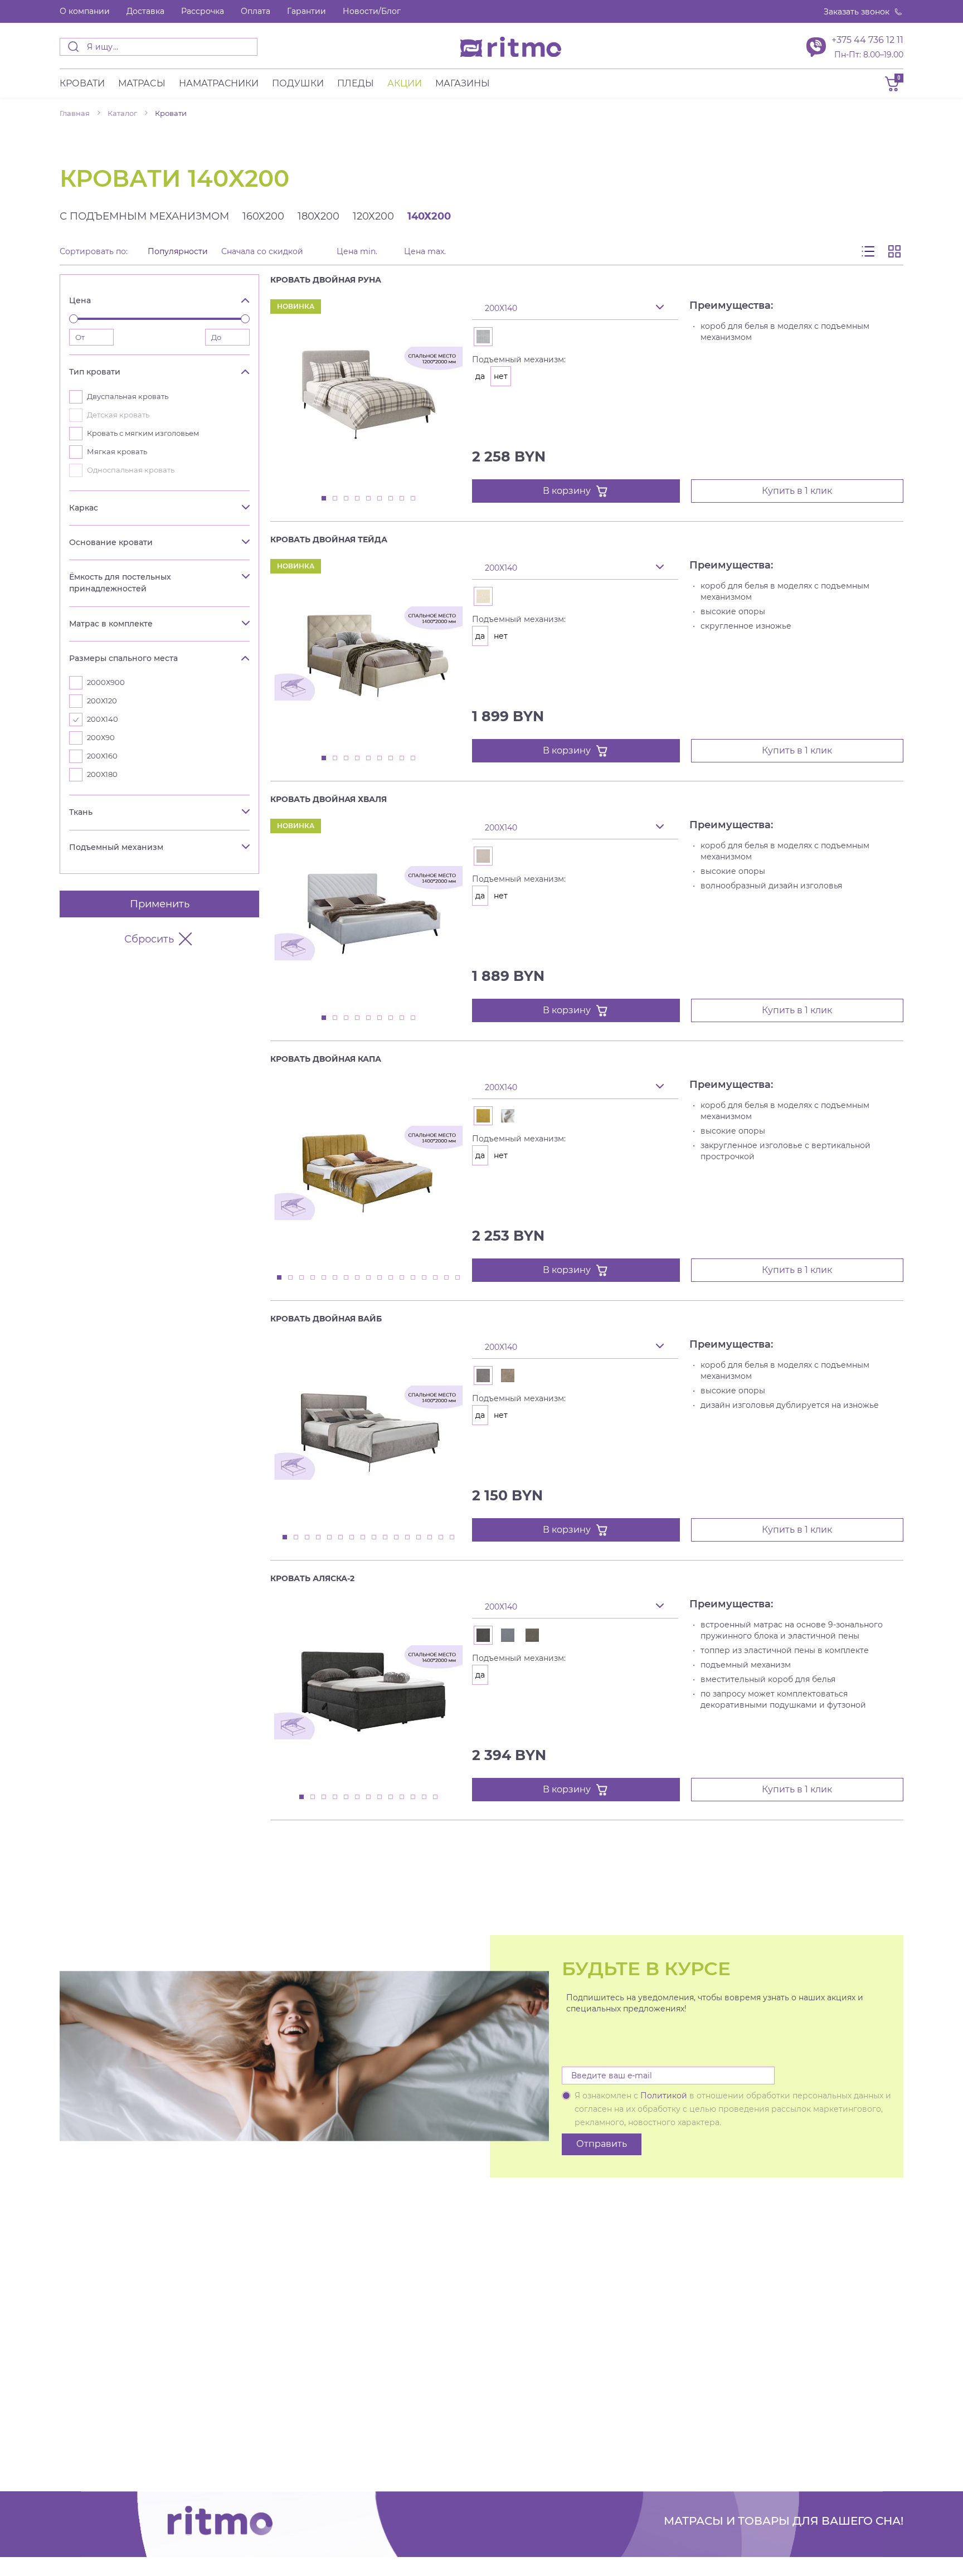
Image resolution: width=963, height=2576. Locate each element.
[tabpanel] (368, 394)
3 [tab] (347, 499)
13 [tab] (414, 1278)
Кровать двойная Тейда (329, 539)
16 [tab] (447, 1278)
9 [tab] (414, 499)
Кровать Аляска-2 (312, 1578)
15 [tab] (436, 1278)
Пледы (356, 83)
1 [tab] (324, 499)
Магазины (463, 83)
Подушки (298, 83)
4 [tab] (358, 499)
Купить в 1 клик (797, 491)
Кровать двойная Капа (326, 1059)
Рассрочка (203, 11)
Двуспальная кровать (128, 397)
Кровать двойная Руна (326, 280)
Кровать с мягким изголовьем (143, 433)
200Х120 (102, 701)
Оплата (256, 11)
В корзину (567, 491)
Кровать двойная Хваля (329, 799)
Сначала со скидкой (262, 252)
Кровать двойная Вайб (326, 1319)
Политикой (664, 2096)
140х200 (429, 216)
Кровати (82, 83)
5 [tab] (369, 499)
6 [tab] (380, 499)
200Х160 (102, 756)
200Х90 (101, 738)
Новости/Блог (372, 11)
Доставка (145, 11)
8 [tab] (402, 499)
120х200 (373, 216)
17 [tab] (458, 1278)
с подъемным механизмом (144, 216)
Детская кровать (118, 415)
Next (458, 291)
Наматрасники (219, 83)
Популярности (178, 252)
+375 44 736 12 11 (867, 40)
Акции (405, 83)
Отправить (602, 2144)
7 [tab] (391, 499)
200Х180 (102, 774)
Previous (436, 291)
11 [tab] (391, 1278)
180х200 (318, 216)
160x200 (263, 216)
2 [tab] (335, 499)
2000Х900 (106, 682)
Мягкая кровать (117, 452)
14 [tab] (425, 1278)
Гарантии (307, 11)
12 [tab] (402, 1278)
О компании (85, 11)
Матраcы (142, 83)
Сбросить (149, 939)
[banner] (511, 47)
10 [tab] (380, 1278)
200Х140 (103, 719)
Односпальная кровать (131, 470)
